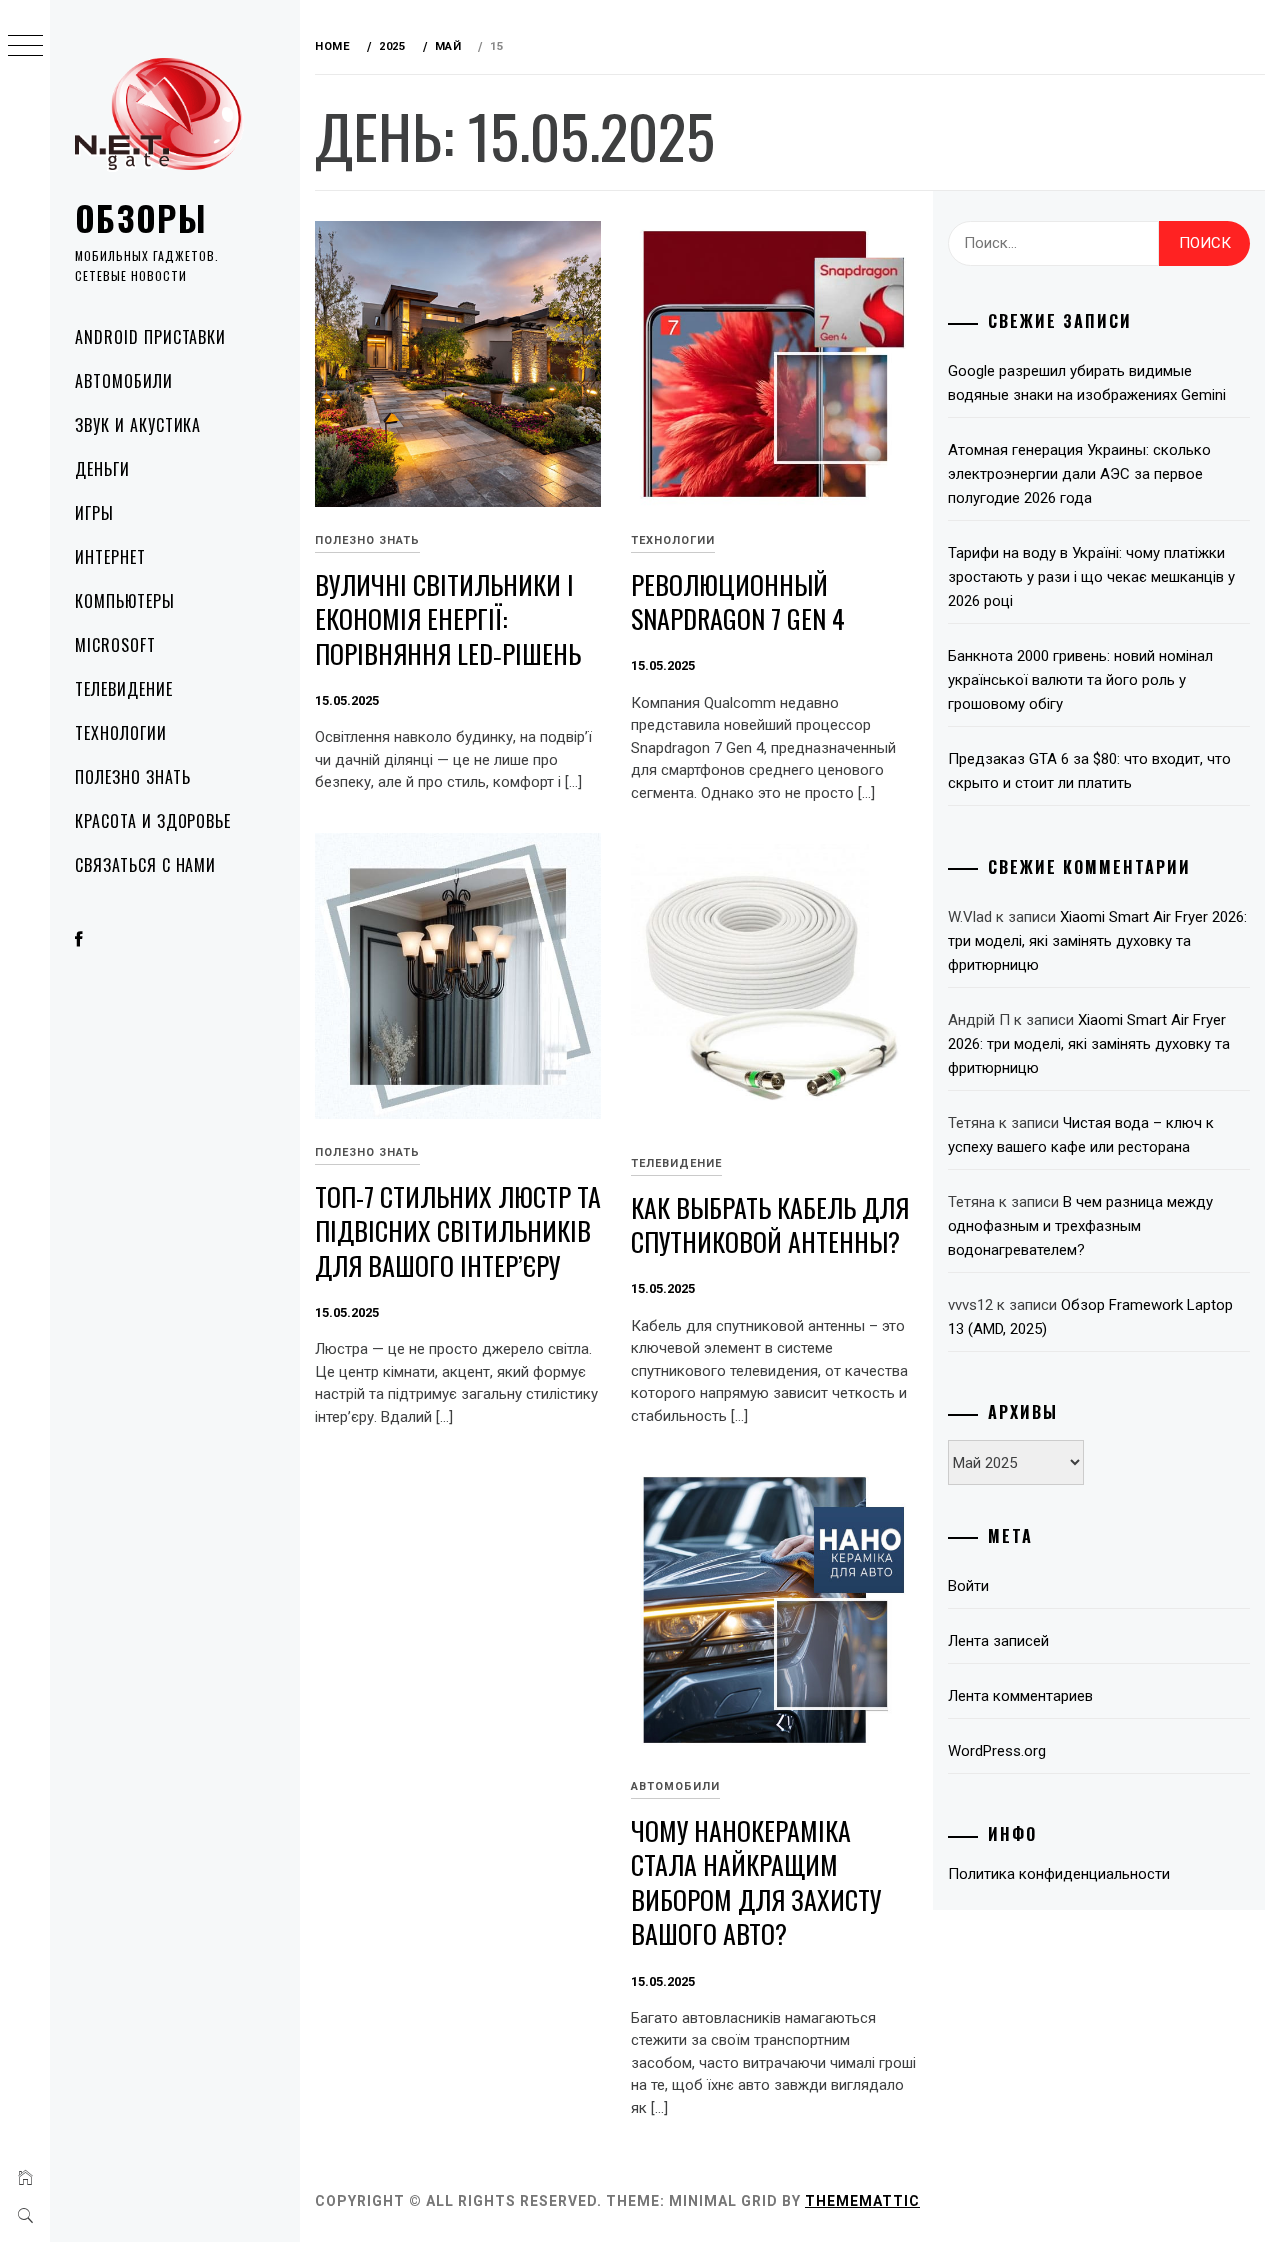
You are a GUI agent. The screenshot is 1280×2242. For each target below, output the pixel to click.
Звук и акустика (138, 425)
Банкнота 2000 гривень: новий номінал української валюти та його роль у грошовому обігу (1080, 680)
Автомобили (124, 381)
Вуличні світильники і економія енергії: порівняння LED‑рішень (448, 619)
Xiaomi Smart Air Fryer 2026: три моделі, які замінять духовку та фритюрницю (1097, 941)
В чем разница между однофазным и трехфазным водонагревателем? (1080, 1226)
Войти (968, 1586)
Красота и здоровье (153, 821)
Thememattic (862, 2201)
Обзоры (141, 217)
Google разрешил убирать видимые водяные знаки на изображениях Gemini (1087, 383)
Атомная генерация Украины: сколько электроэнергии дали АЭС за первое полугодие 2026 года (1079, 474)
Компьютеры (125, 601)
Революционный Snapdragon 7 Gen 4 (738, 602)
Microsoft (115, 645)
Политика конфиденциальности (1059, 1874)
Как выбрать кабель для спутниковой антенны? (770, 1225)
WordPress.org (997, 1751)
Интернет (110, 557)
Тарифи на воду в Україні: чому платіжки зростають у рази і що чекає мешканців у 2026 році (1091, 577)
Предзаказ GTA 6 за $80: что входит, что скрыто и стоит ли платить (1089, 771)
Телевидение (124, 689)
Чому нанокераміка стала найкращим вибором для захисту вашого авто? (756, 1882)
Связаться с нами (145, 865)
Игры (94, 513)
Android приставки (150, 337)
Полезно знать (132, 777)
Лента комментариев (1020, 1696)
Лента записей (998, 1641)
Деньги (102, 469)
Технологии (121, 733)
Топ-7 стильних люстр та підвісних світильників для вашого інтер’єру (458, 1231)
